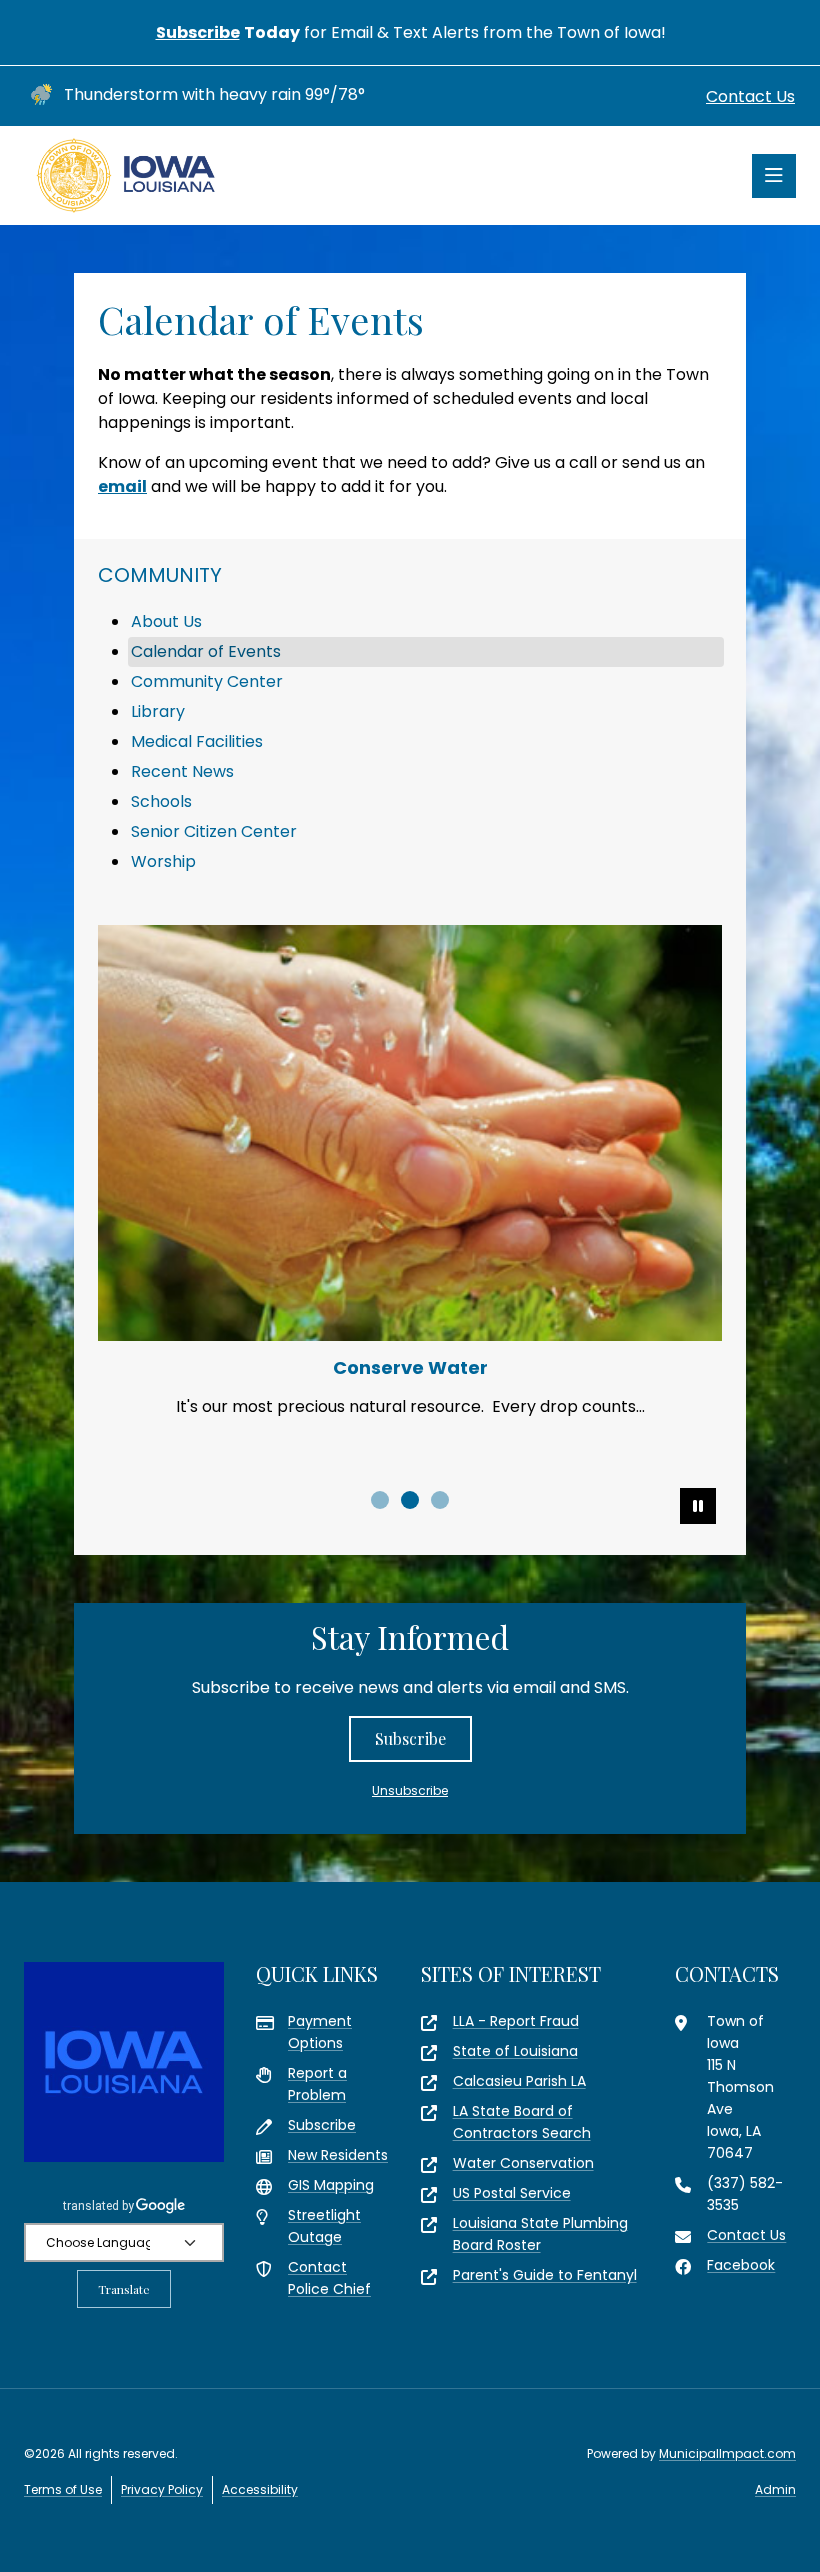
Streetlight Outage (324, 2226)
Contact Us (750, 96)
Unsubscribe (410, 1790)
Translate (124, 2289)
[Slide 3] (440, 1500)
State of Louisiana (515, 2051)
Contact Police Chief (329, 2278)
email (122, 486)
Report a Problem (317, 2084)
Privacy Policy (162, 2489)
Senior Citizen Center (214, 831)
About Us (166, 621)
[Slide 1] (380, 1500)
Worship (163, 861)
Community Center (207, 681)
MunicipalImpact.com (727, 2453)
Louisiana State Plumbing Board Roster (540, 2234)
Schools (161, 801)
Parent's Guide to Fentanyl (545, 2275)
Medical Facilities (197, 741)
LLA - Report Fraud (516, 2021)
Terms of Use (63, 2489)
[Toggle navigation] (774, 176)
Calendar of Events (206, 651)
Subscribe (198, 32)
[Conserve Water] (410, 1133)
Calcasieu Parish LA (519, 2081)
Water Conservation (523, 2163)
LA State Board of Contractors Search (522, 2122)
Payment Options (320, 2032)
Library (158, 711)
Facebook (741, 2265)
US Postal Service (512, 2193)
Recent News (182, 771)
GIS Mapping (331, 2185)
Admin (775, 2489)
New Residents (338, 2155)
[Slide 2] (410, 1500)
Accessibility (260, 2489)
